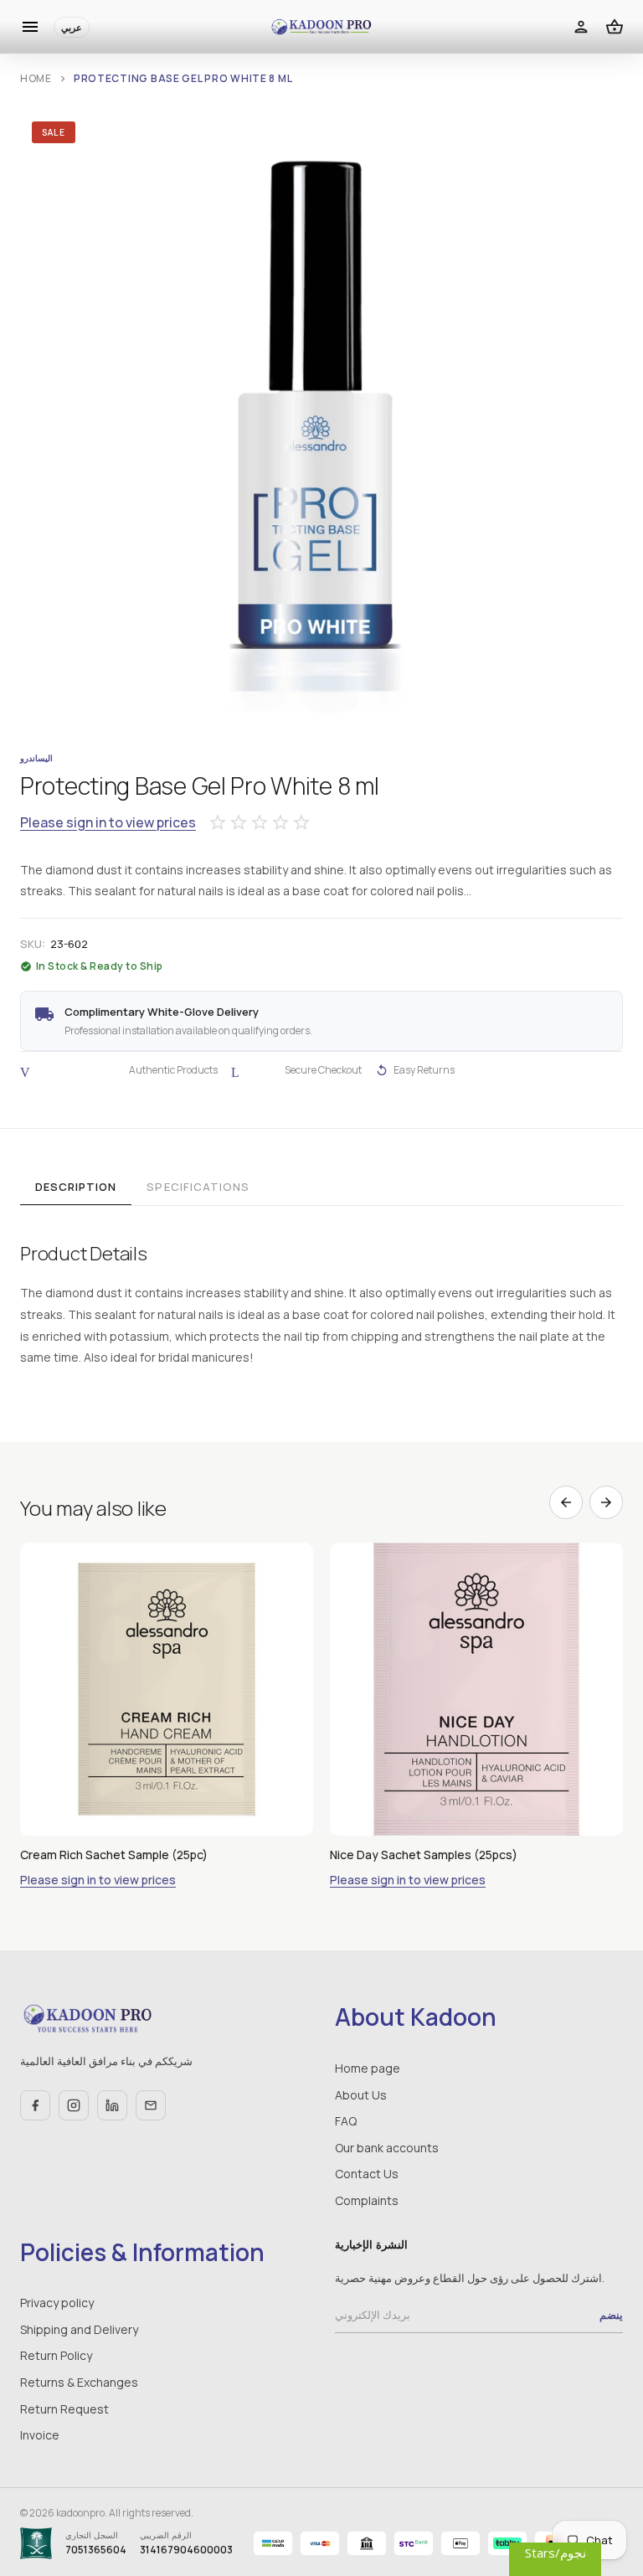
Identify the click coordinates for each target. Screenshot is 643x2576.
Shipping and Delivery (79, 2329)
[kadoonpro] (321, 27)
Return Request (64, 2409)
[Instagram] (74, 2105)
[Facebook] (35, 2105)
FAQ (346, 2121)
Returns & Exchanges (79, 2382)
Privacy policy (57, 2303)
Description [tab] (76, 1187)
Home (36, 78)
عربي (72, 27)
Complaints (367, 2200)
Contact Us (367, 2174)
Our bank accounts (387, 2148)
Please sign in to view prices (108, 823)
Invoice (40, 2435)
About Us (361, 2095)
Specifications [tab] (198, 1187)
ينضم (611, 2315)
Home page (368, 2068)
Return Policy (56, 2355)
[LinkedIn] (112, 2105)
